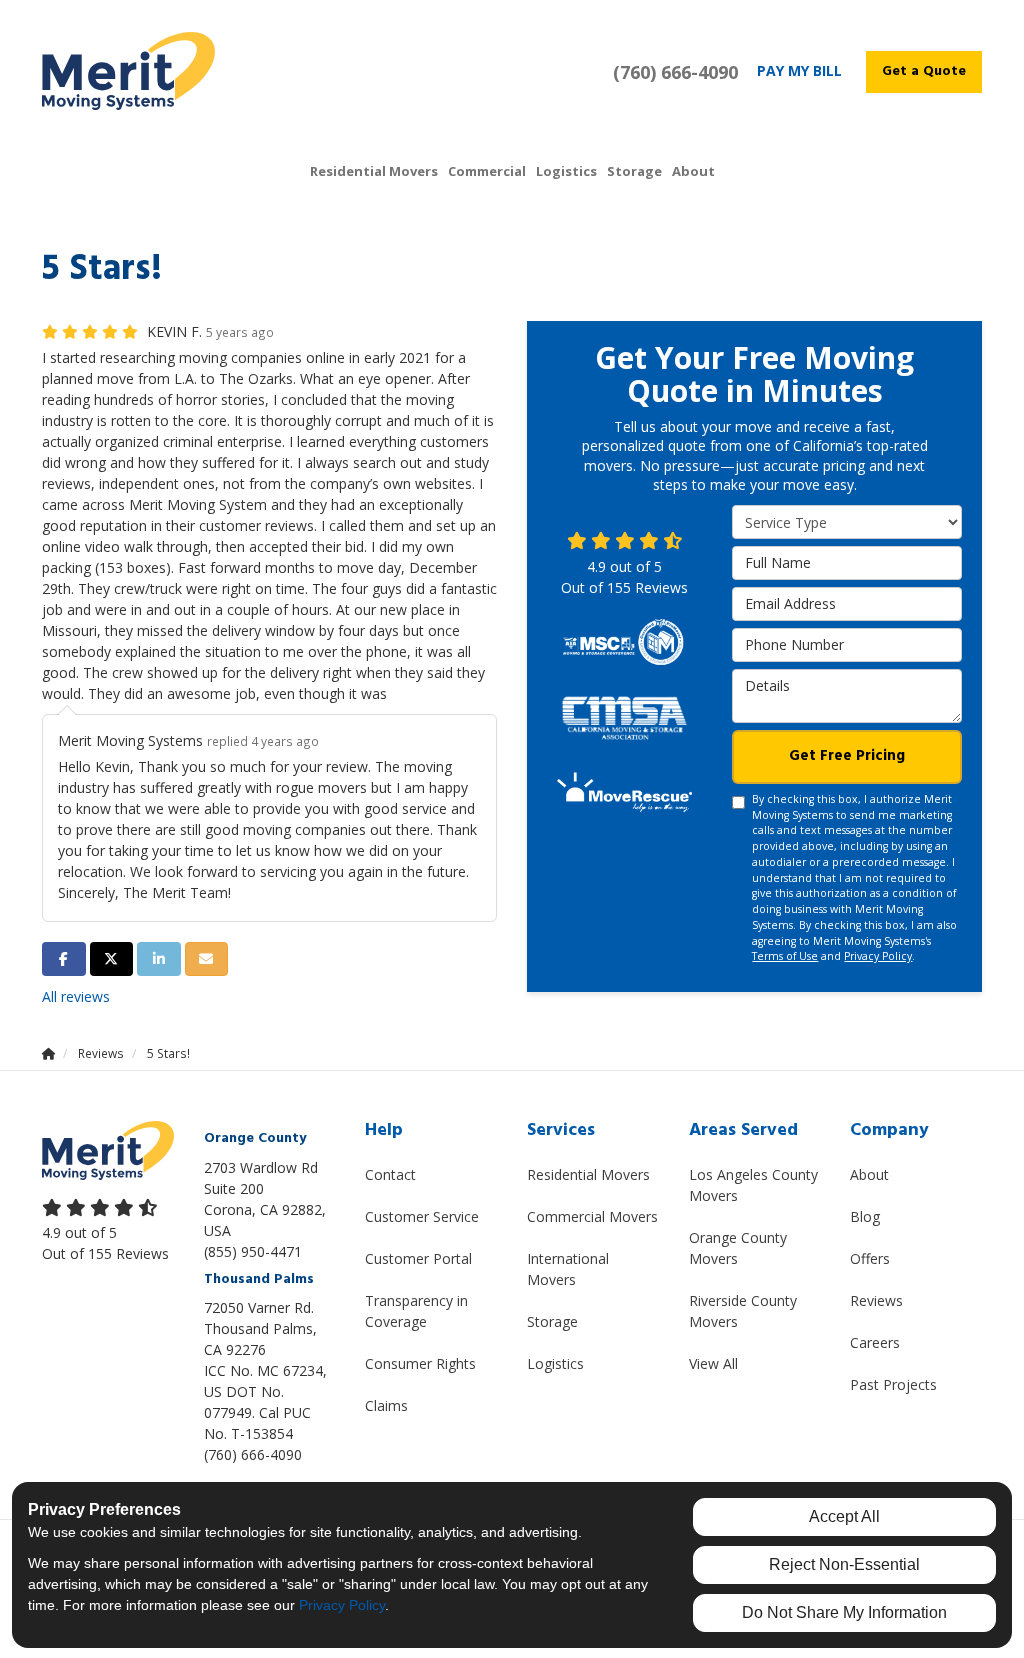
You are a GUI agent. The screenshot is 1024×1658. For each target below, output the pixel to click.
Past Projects (893, 1384)
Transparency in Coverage (416, 1311)
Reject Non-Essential (844, 1564)
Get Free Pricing (847, 756)
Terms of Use (785, 956)
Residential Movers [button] (374, 171)
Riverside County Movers (743, 1311)
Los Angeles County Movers (753, 1185)
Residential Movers (588, 1174)
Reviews (876, 1300)
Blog (865, 1216)
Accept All (844, 1516)
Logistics (555, 1363)
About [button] (693, 171)
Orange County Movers (738, 1248)
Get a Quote (924, 71)
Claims (386, 1405)
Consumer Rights (420, 1363)
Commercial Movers (592, 1216)
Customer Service (422, 1216)
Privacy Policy (878, 956)
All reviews (76, 996)
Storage (552, 1321)
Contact (390, 1174)
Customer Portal (418, 1258)
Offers (870, 1258)
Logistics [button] (566, 171)
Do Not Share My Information (844, 1612)
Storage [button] (634, 171)
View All (713, 1363)
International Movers (568, 1269)
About (869, 1174)
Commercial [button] (487, 171)
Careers (875, 1342)
